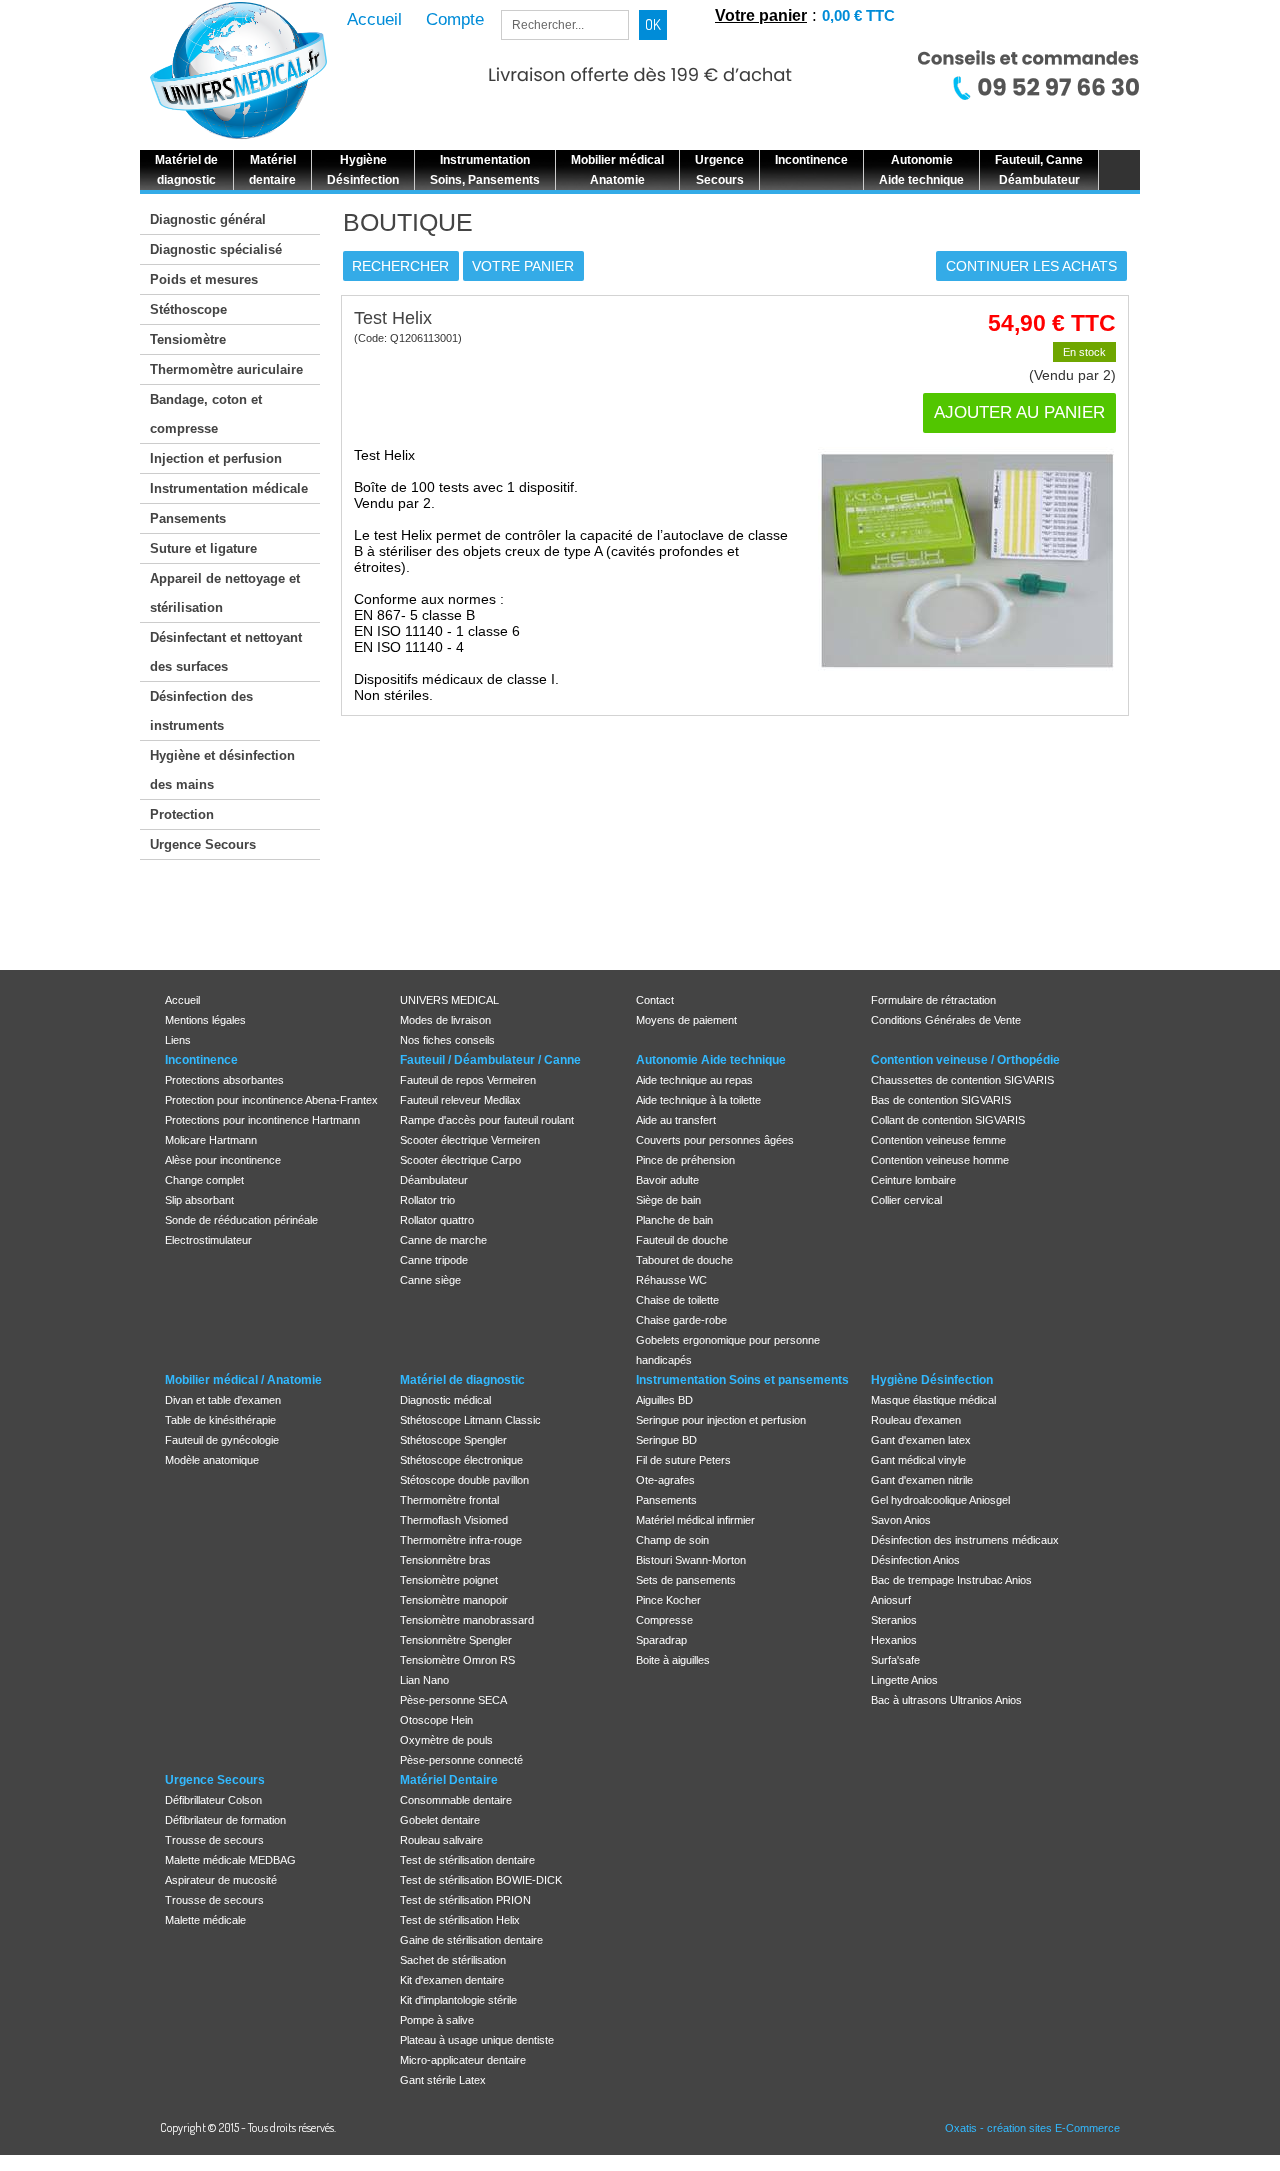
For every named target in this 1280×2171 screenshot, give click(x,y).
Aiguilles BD (664, 1400)
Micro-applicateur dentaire (463, 2060)
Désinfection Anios (915, 1560)
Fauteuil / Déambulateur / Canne (490, 1060)
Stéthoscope (188, 309)
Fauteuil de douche (682, 1240)
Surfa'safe (895, 1660)
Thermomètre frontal (449, 1500)
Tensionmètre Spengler (456, 1640)
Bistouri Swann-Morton (691, 1560)
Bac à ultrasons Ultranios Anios (946, 1700)
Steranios (894, 1620)
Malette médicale (205, 1920)
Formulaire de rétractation (933, 1000)
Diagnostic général (208, 219)
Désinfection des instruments (201, 711)
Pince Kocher (668, 1600)
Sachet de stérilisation (453, 1960)
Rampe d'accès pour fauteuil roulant (487, 1120)
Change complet (204, 1180)
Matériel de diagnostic (462, 1380)
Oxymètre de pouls (446, 1740)
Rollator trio (427, 1200)
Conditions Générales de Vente (946, 1020)
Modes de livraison (445, 1020)
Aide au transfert (676, 1120)
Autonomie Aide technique (711, 1060)
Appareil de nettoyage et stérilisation (225, 593)
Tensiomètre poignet (449, 1580)
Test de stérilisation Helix (460, 1920)
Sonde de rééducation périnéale (241, 1220)
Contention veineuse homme (940, 1160)
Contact (655, 1000)
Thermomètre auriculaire (226, 369)
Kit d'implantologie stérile (458, 2000)
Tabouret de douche (684, 1260)
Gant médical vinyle (918, 1460)
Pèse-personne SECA (453, 1700)
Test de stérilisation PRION (465, 1900)
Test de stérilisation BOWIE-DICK (481, 1880)
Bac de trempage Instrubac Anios (951, 1580)
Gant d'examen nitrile (922, 1480)
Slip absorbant (199, 1200)
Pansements (188, 518)
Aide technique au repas (694, 1080)
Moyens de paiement (686, 1020)
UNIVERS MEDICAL (449, 1000)
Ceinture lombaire (913, 1180)
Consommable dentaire (456, 1800)
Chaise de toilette (677, 1300)
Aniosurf (891, 1600)
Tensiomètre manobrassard (467, 1620)
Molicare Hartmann (211, 1140)
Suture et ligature (203, 548)
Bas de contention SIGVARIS (941, 1100)
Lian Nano (424, 1680)
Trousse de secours (214, 1840)
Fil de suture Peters (683, 1460)
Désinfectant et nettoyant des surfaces (226, 652)
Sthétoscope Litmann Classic (470, 1420)
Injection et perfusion (216, 458)
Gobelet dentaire (440, 1820)
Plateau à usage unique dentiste (477, 2040)
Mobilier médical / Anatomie (243, 1380)
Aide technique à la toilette (698, 1100)
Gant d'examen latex (921, 1440)
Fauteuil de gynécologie (222, 1440)
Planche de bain (674, 1220)
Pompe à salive (437, 2020)
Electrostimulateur (208, 1240)
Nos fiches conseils (447, 1040)
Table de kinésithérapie (220, 1420)
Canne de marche (443, 1240)
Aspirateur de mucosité (221, 1880)
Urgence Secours (203, 844)
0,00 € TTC (858, 15)
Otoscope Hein (436, 1720)
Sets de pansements (686, 1580)
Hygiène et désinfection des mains (222, 770)
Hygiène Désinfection (932, 1380)
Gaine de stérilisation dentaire (471, 1940)
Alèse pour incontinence (223, 1160)
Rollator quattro (437, 1220)
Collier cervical (906, 1200)
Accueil (182, 1000)
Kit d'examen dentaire (452, 1980)
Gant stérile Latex (443, 2080)
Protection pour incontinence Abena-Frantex (271, 1100)
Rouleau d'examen (916, 1420)
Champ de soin (672, 1540)
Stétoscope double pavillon (464, 1480)
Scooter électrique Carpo (460, 1160)
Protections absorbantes (224, 1080)
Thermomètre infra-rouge (461, 1540)
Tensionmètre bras (445, 1560)
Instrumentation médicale (229, 488)
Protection (182, 814)
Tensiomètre (188, 339)
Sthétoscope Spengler (453, 1440)
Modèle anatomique (212, 1460)
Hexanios (894, 1640)
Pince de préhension (685, 1160)
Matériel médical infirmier (695, 1520)
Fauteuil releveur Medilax (460, 1100)
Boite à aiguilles (673, 1660)
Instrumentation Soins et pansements (742, 1380)
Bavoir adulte (667, 1180)
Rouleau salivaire (441, 1840)
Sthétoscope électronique (461, 1460)
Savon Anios (901, 1520)
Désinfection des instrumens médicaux (965, 1540)
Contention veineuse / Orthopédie (965, 1060)
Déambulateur (434, 1180)
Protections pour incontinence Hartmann (262, 1120)
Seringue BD (666, 1440)
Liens (178, 1040)
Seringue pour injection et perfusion (721, 1420)
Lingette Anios (904, 1680)
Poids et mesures (204, 279)
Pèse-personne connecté (461, 1760)
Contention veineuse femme (938, 1140)
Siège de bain (668, 1200)
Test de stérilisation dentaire (467, 1860)
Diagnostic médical (445, 1400)
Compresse (664, 1620)
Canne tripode (434, 1260)
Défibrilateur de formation (225, 1820)
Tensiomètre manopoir (454, 1600)
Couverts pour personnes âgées (715, 1140)
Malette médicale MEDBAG (230, 1860)
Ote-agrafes (665, 1480)
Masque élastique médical (933, 1400)
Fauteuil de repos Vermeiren (468, 1080)
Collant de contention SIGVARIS (948, 1120)
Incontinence (201, 1060)
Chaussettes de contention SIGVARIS (962, 1080)
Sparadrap (661, 1640)
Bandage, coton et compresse (206, 414)
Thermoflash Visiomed (454, 1520)
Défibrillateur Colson (213, 1800)
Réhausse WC (671, 1280)
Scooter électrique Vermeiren (470, 1140)
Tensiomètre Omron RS (457, 1660)
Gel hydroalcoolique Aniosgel (940, 1500)
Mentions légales (205, 1020)
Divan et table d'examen (223, 1400)
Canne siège (430, 1280)
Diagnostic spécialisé (216, 249)
